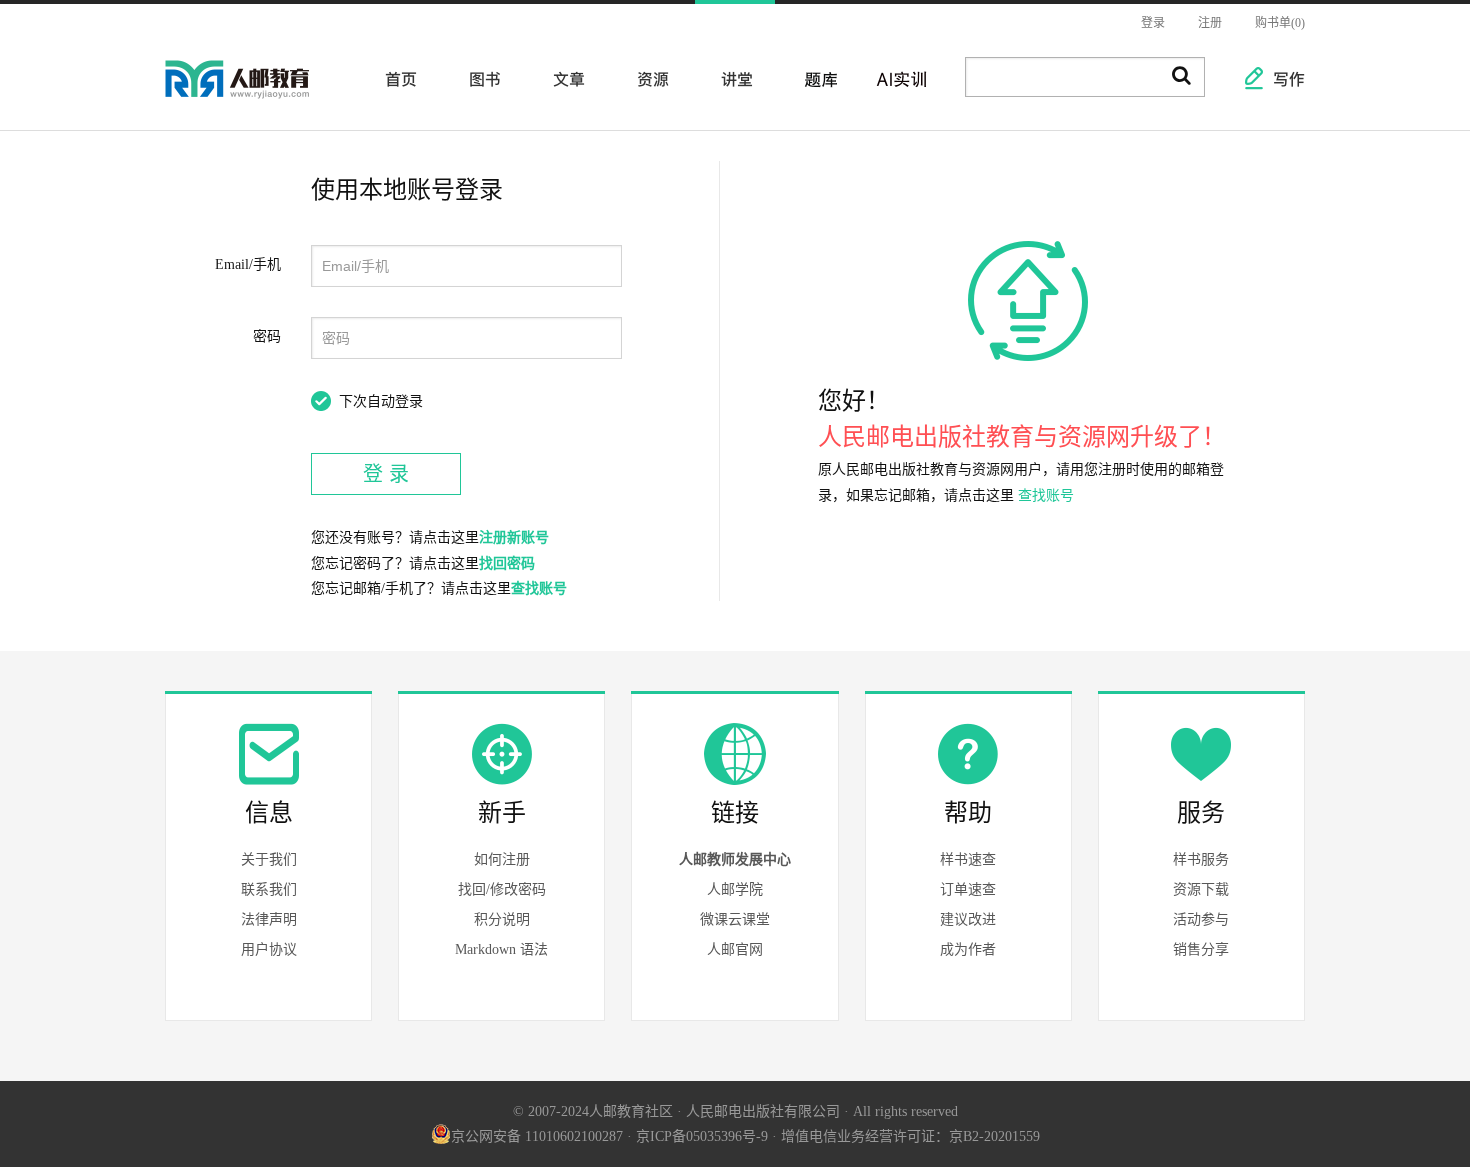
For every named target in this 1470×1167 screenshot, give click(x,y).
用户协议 (269, 949)
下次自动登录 (381, 401)
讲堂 (731, 78)
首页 (395, 78)
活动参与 (1201, 919)
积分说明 (502, 919)
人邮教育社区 (257, 93)
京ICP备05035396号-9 (702, 1136)
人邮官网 (735, 949)
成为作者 (968, 949)
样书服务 (1201, 859)
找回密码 (507, 563)
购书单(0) (1280, 23)
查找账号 (539, 588)
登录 (1153, 23)
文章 (563, 78)
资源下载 (1201, 889)
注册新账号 (514, 537)
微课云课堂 (735, 919)
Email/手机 (248, 264)
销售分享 (1201, 949)
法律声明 (269, 919)
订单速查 (968, 889)
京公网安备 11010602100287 (537, 1136)
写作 (1279, 78)
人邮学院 (735, 889)
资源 (647, 78)
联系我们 (269, 889)
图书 (479, 78)
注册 (1210, 23)
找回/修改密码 (502, 889)
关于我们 (269, 859)
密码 (267, 336)
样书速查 (968, 859)
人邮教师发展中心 (735, 859)
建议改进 (968, 919)
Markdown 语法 (501, 949)
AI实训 (899, 78)
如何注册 (502, 859)
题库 (815, 78)
